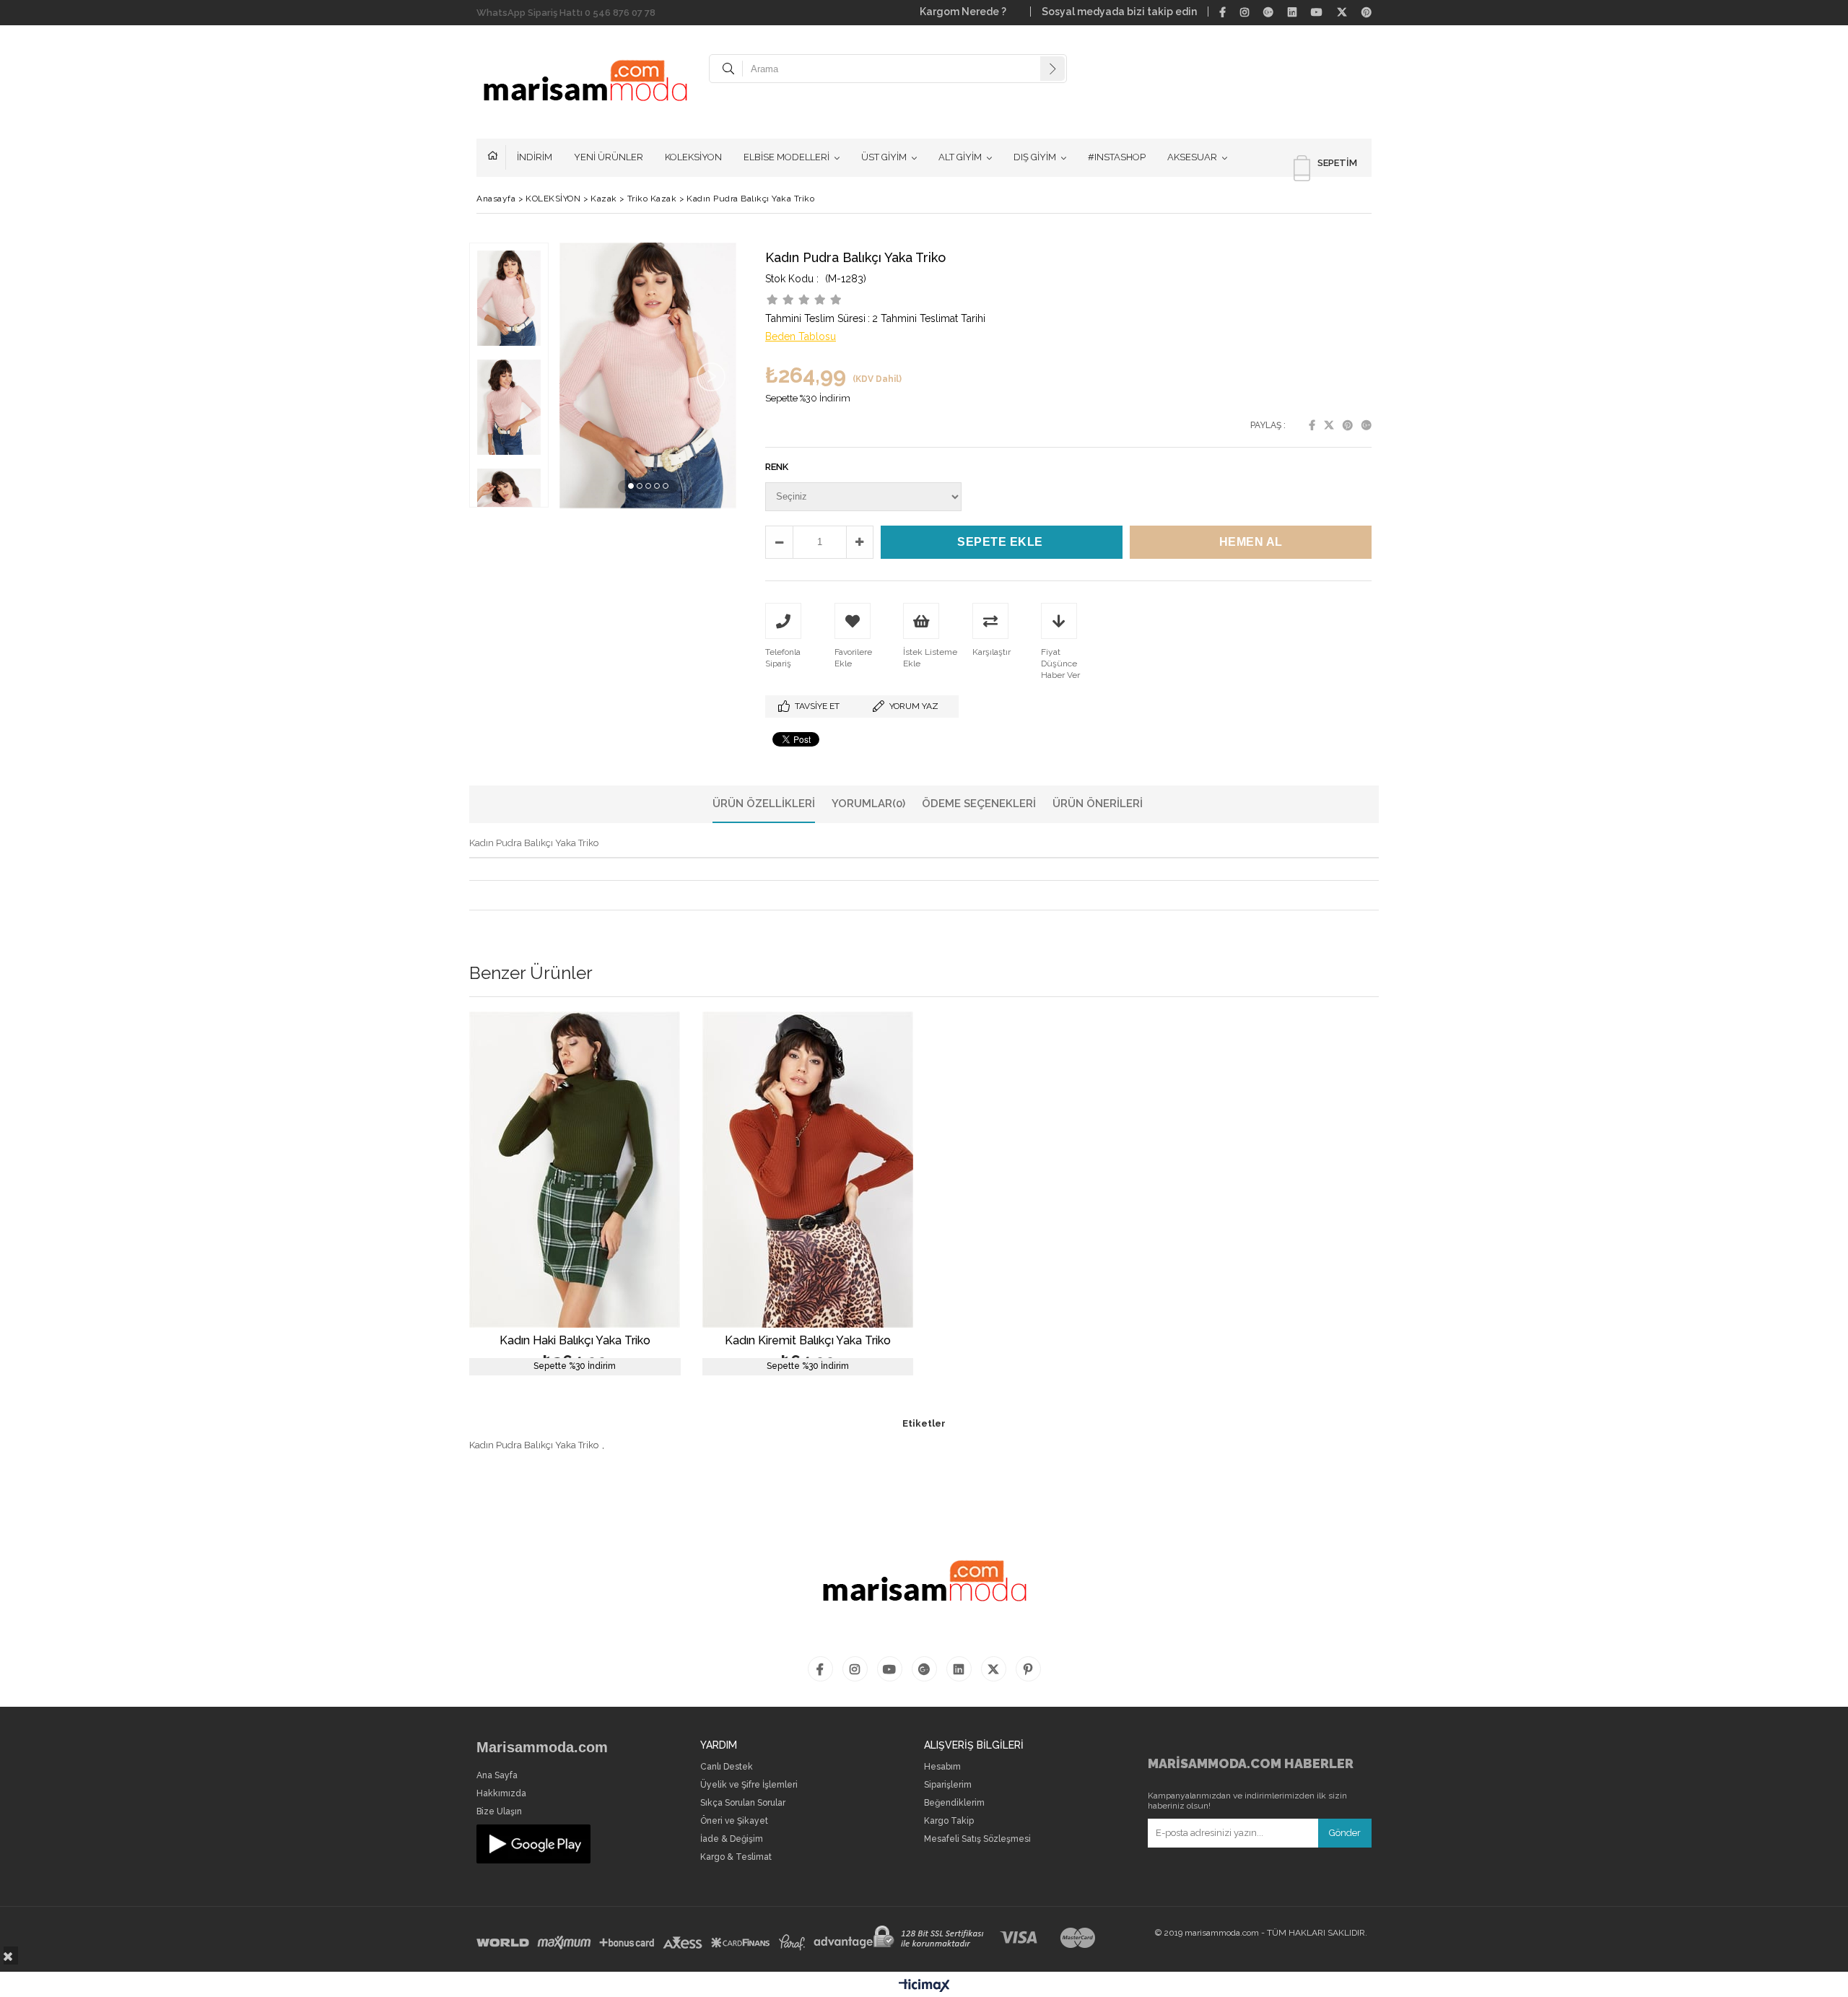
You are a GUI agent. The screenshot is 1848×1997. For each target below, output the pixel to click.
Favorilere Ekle (575, 1193)
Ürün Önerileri (1098, 804)
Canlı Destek (727, 1767)
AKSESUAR (1192, 157)
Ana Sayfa (497, 1776)
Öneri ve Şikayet (734, 1821)
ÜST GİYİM (884, 157)
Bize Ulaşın (499, 1812)
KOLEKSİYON (693, 157)
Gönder (1345, 1833)
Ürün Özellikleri (764, 804)
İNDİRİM (535, 157)
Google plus (1367, 425)
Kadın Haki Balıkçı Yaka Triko (575, 1341)
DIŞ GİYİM (1035, 157)
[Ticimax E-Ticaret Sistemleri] (924, 1986)
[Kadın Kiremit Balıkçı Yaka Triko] (808, 1170)
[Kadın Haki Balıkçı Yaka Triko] (575, 1170)
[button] (631, 486)
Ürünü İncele (626, 1193)
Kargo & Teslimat (736, 1857)
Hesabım (942, 1767)
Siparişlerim (948, 1785)
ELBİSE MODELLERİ (786, 157)
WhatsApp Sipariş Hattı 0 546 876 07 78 (566, 13)
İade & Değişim (732, 1839)
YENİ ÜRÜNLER (609, 157)
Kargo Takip (949, 1821)
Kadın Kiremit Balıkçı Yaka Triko (808, 1341)
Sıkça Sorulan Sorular (743, 1803)
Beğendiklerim (954, 1803)
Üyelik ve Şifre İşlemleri (749, 1785)
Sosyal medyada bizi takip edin (1119, 12)
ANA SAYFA (497, 157)
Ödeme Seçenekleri (979, 804)
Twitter (1329, 425)
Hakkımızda (501, 1794)
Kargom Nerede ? (969, 12)
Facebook (1312, 425)
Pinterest (1348, 425)
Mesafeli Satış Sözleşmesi (977, 1839)
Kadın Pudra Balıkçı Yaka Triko (534, 1445)
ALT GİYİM (960, 157)
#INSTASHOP (1117, 157)
